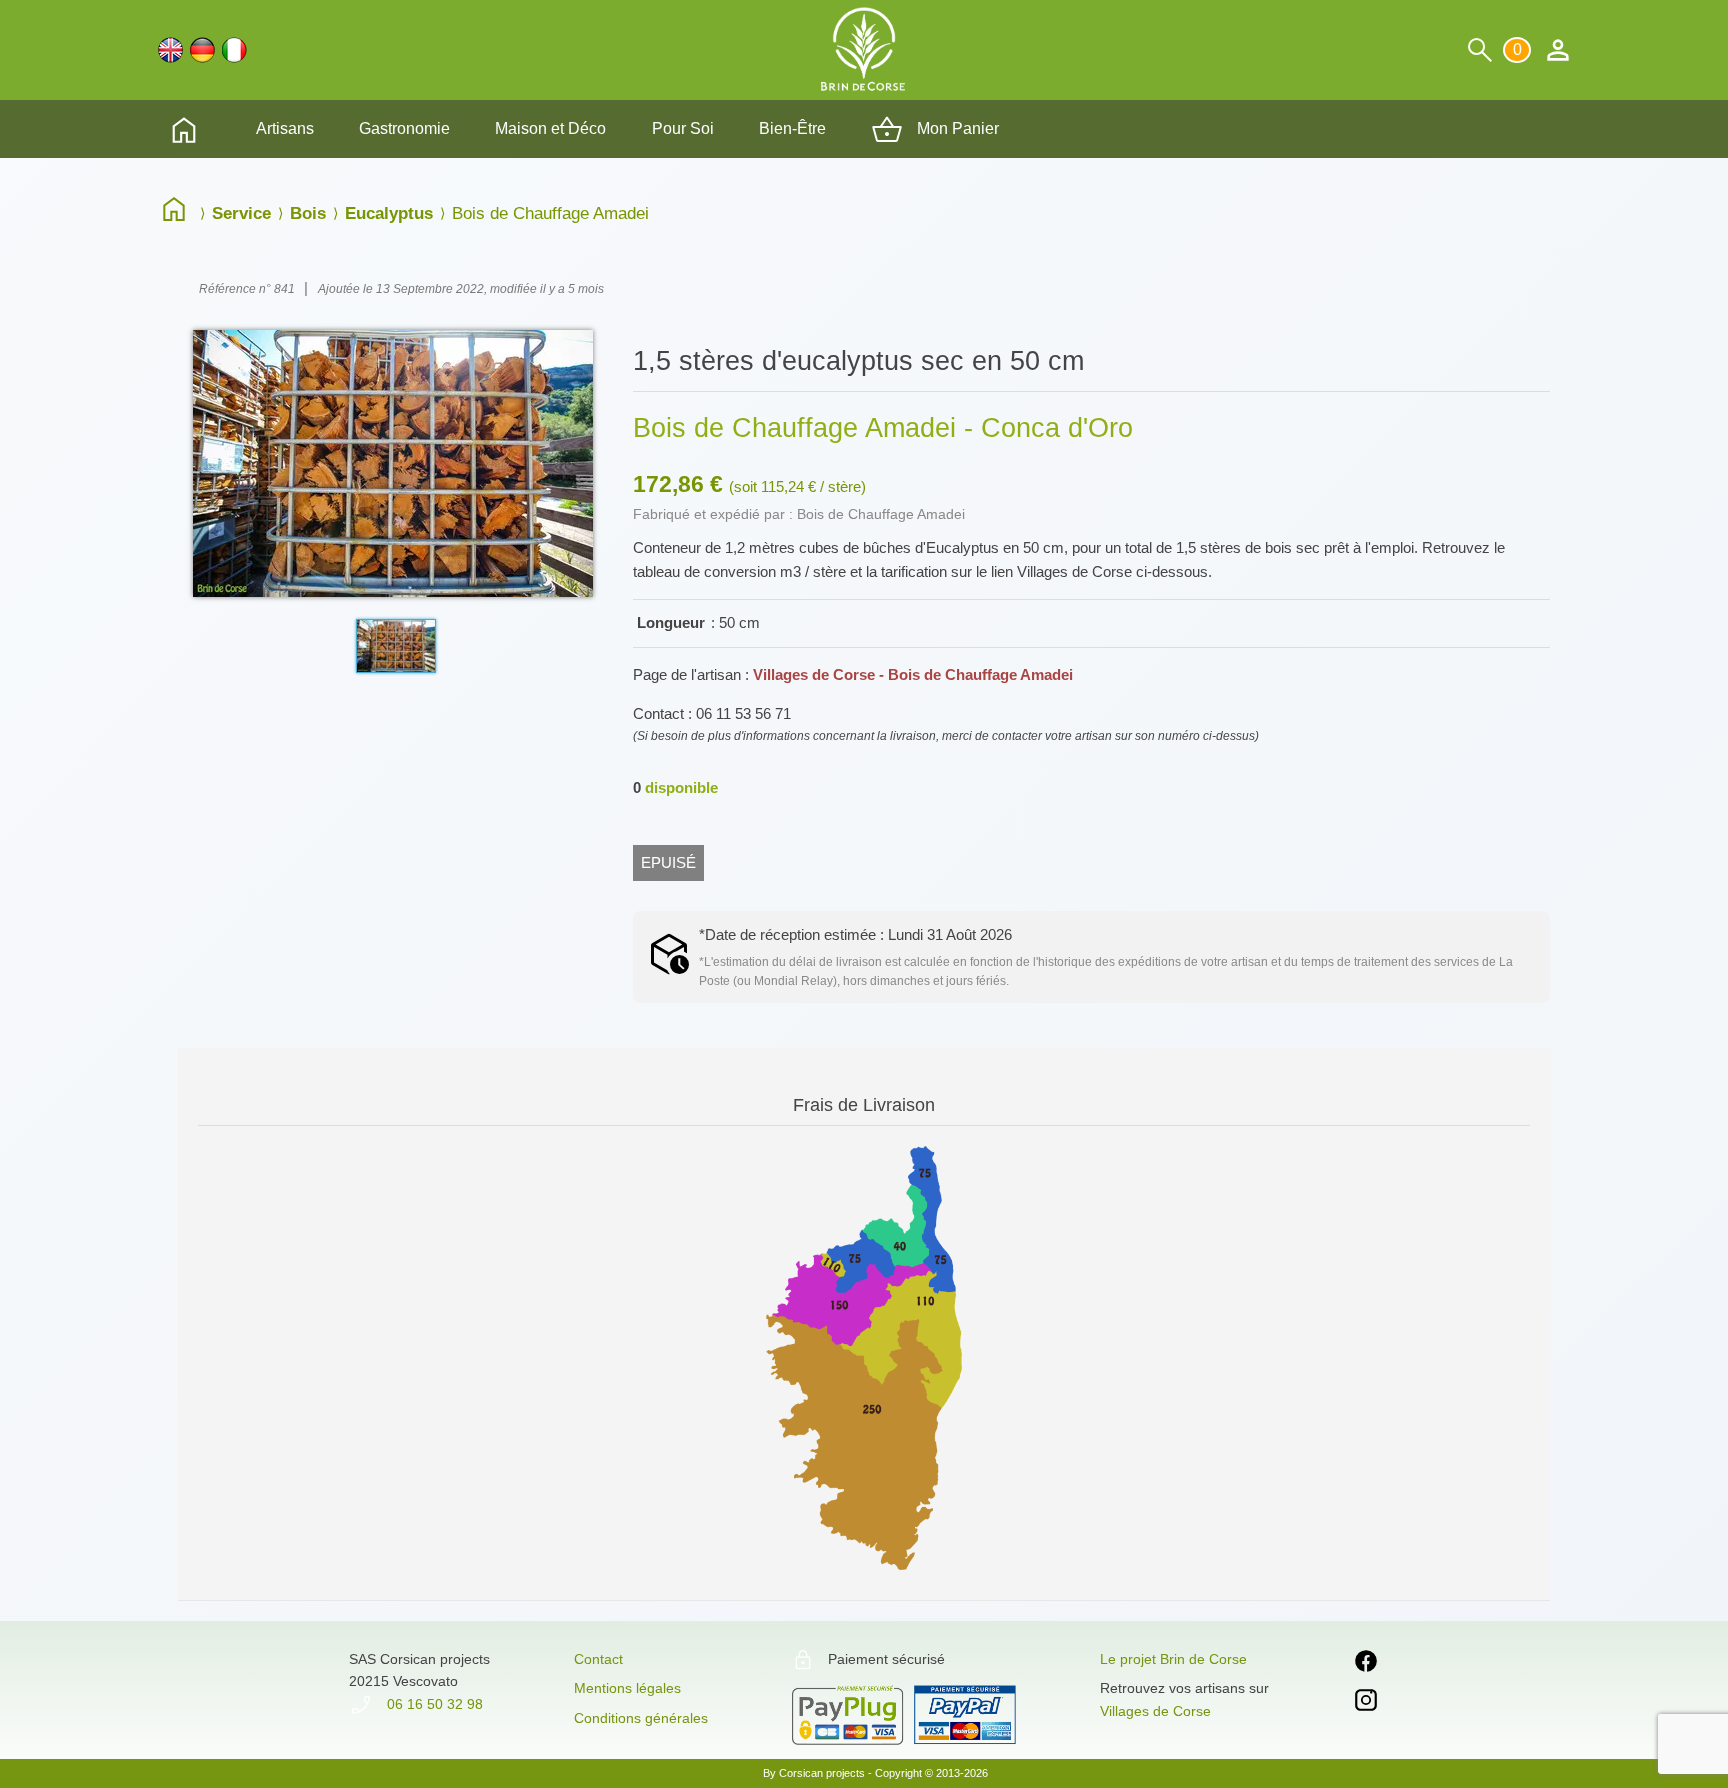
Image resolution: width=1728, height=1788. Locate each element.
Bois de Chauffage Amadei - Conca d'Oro (883, 428)
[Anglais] (170, 50)
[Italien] (234, 50)
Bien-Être (792, 128)
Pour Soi (683, 128)
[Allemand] (202, 50)
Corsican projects (822, 1773)
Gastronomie (404, 128)
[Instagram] (1366, 1703)
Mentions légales (627, 1688)
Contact (598, 1659)
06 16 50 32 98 (433, 1704)
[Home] (179, 213)
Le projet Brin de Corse (1173, 1659)
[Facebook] (1366, 1664)
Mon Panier (956, 128)
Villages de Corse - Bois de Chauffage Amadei (913, 674)
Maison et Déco (550, 128)
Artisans (285, 128)
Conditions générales (641, 1718)
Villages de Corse (1155, 1711)
